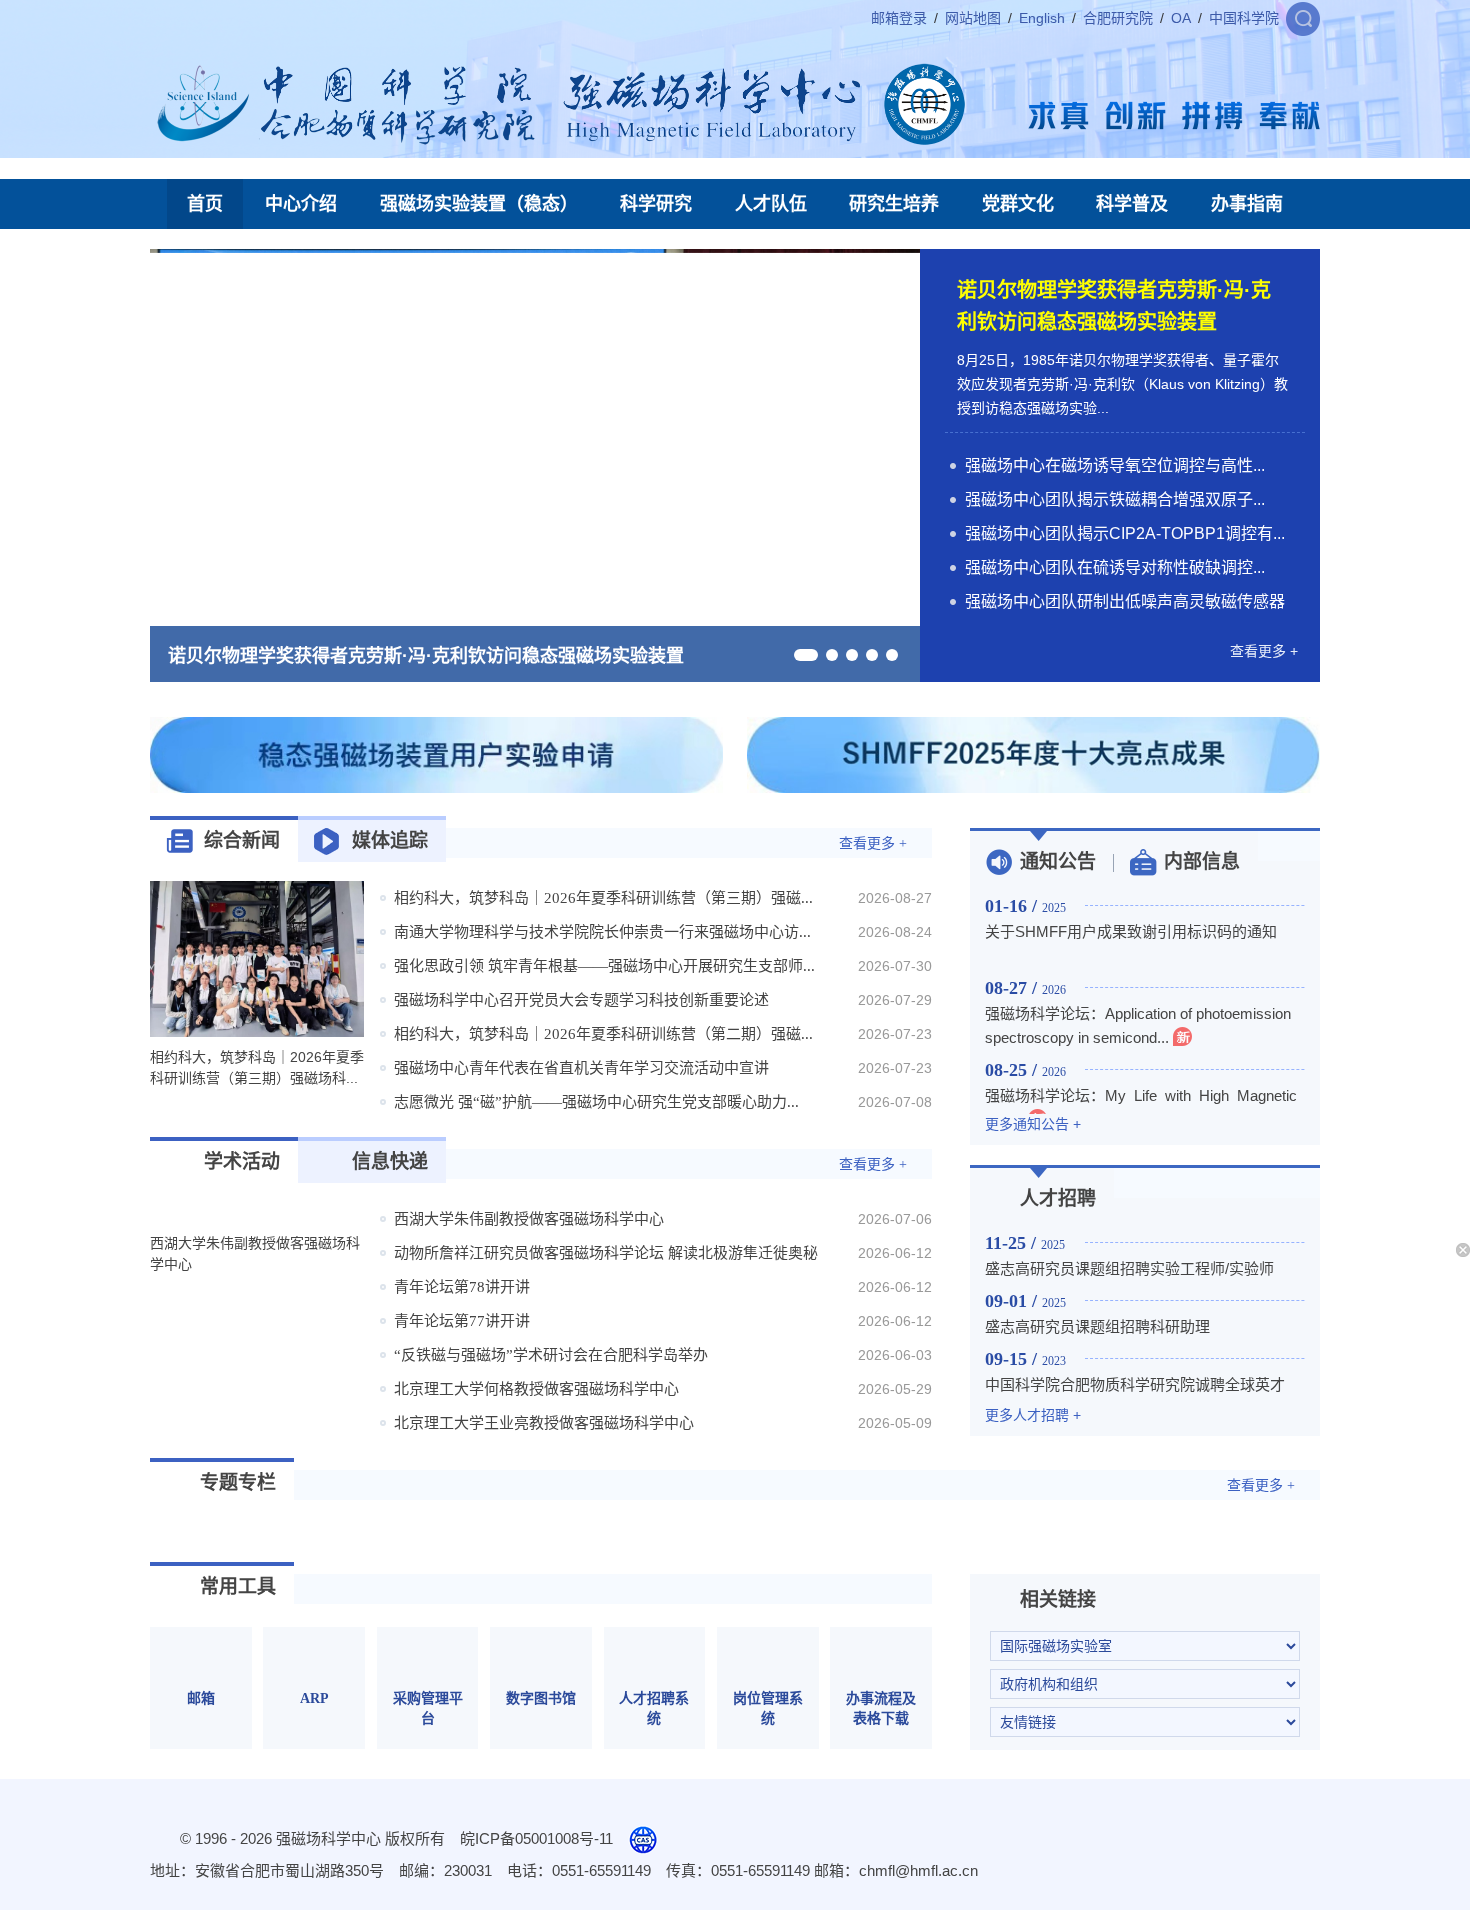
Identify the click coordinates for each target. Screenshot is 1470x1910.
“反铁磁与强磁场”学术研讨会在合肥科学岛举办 (551, 1355)
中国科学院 (1244, 18)
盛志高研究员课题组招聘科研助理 (1097, 1326)
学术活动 (242, 1161)
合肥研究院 (1118, 18)
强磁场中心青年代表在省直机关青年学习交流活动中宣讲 (581, 1068)
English (1042, 18)
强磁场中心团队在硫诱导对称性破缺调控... (1115, 567)
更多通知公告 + (1033, 1124)
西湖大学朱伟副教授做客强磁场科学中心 (529, 1219)
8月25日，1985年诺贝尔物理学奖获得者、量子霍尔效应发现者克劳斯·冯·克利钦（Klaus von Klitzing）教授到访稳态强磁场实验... (1122, 384)
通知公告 (1058, 861)
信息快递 (390, 1161)
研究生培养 (894, 204)
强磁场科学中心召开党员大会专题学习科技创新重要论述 (581, 1000)
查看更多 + (1264, 651)
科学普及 (1132, 204)
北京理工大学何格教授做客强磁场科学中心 (536, 1389)
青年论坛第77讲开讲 (462, 1321)
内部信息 (1202, 861)
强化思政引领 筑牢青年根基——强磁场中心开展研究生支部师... (604, 966)
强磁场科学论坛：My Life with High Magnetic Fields (1145, 1107)
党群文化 (1018, 204)
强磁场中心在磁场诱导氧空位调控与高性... (1115, 465)
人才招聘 (1058, 1198)
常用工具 (238, 1586)
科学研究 (656, 204)
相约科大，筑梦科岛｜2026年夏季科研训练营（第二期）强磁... (603, 1034)
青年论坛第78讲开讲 (462, 1287)
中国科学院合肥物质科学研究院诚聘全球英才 (1135, 1384)
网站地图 (973, 18)
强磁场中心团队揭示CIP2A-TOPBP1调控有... (1125, 533)
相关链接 (1058, 1599)
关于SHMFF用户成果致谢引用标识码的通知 (1131, 931)
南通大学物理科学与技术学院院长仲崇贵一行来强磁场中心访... (602, 932)
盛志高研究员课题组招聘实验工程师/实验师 (1129, 1268)
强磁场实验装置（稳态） (479, 204)
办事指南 (1247, 204)
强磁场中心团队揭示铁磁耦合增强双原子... (1115, 499)
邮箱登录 (899, 18)
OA (1181, 18)
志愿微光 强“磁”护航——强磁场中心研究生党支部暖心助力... (596, 1102)
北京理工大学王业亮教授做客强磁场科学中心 (544, 1423)
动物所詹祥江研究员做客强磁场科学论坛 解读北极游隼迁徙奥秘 (606, 1253)
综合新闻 (242, 840)
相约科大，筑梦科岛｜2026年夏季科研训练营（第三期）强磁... (603, 898)
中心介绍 (301, 204)
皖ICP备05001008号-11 (536, 1838)
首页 (205, 204)
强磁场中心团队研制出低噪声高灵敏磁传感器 (1125, 601)
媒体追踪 (390, 840)
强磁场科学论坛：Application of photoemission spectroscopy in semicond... (1138, 1025)
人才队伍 (771, 204)
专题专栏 (238, 1482)
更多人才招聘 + (1033, 1415)
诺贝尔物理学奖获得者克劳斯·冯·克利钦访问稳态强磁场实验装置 (426, 656)
